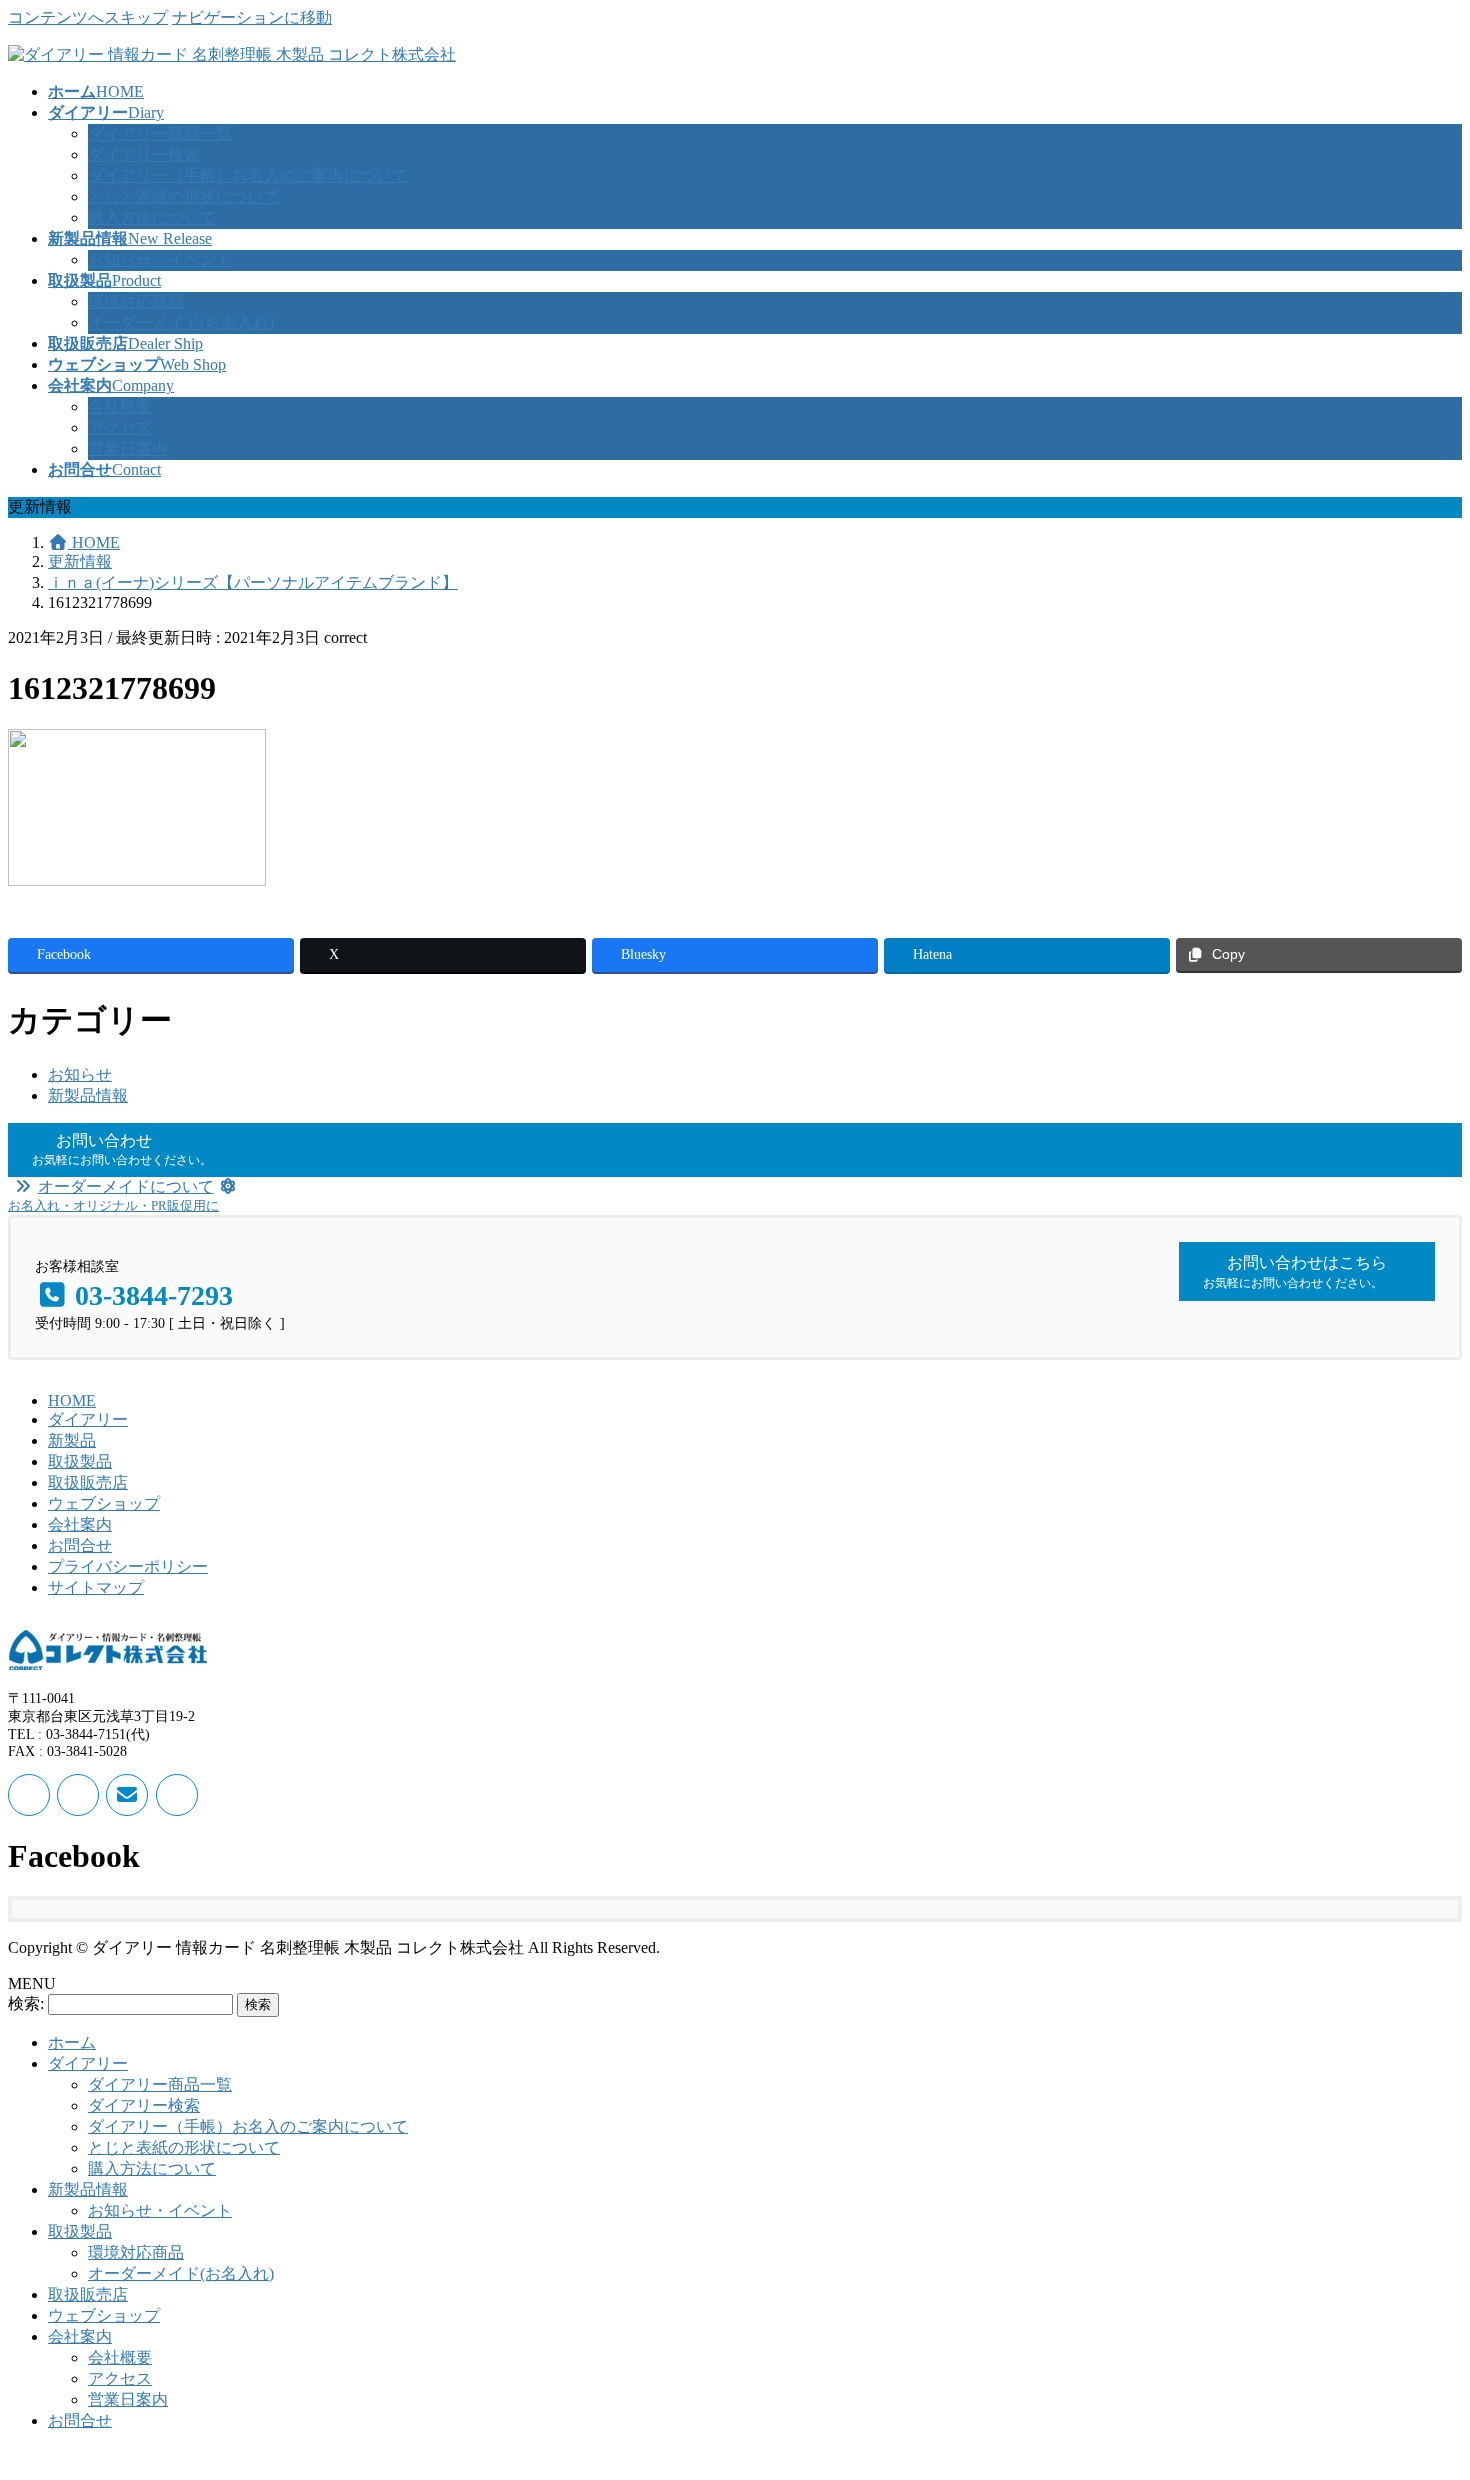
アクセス (120, 427)
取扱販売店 (88, 1482)
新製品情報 (88, 1095)
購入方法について (152, 217)
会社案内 (80, 1524)
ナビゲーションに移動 (252, 17)
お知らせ (80, 1074)
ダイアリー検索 (144, 154)
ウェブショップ (104, 1503)
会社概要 (120, 406)
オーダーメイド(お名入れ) (181, 322)
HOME (72, 1400)
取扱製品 (80, 1461)
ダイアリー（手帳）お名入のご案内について (248, 175)
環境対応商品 (136, 301)
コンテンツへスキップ (88, 17)
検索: (26, 2003)
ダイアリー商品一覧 (160, 133)
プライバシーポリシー (128, 1566)
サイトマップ (96, 1587)
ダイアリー (88, 1419)
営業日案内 (128, 448)
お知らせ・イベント (160, 259)
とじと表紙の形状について (184, 196)
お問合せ (80, 1545)
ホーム (72, 2042)
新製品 (72, 1440)
